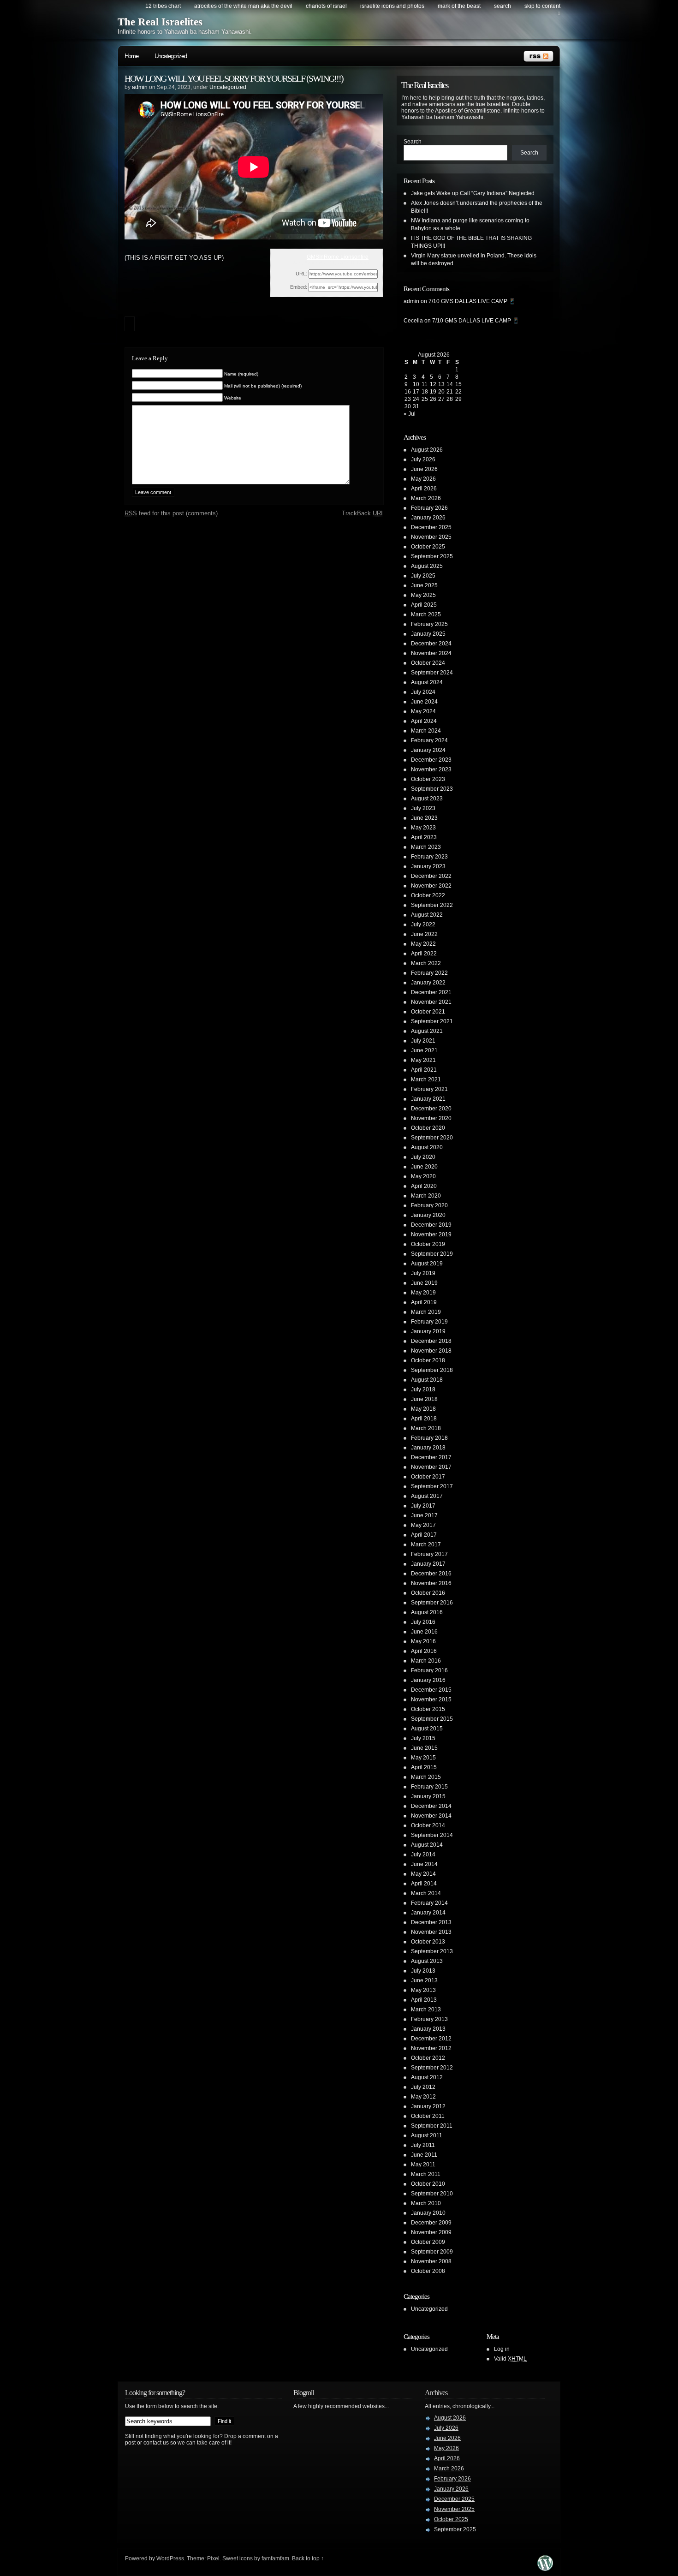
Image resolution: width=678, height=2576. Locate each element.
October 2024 (428, 663)
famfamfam (275, 2558)
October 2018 (428, 1360)
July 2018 (423, 1389)
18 (425, 392)
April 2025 (424, 605)
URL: (301, 274)
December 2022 (431, 876)
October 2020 (428, 1128)
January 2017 (428, 1564)
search (503, 6)
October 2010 (428, 2184)
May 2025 (423, 595)
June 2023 (424, 818)
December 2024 (431, 644)
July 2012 (423, 2087)
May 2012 (423, 2097)
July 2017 (423, 1506)
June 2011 (424, 2155)
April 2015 (424, 1767)
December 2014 (431, 1806)
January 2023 (428, 866)
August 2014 (427, 1845)
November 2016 (431, 1583)
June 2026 (424, 469)
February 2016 (429, 1670)
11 (425, 384)
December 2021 (431, 992)
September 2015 (432, 1719)
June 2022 (424, 934)
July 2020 (423, 1157)
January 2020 (428, 1215)
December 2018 (431, 1341)
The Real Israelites (160, 22)
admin (140, 87)
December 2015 (431, 1690)
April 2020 (424, 1186)
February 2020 (429, 1205)
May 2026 (423, 479)
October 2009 (428, 2242)
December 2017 (431, 1457)
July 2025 (423, 576)
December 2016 (431, 1574)
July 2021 (423, 1041)
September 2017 (432, 1486)
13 (441, 384)
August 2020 (427, 1147)
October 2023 (428, 779)
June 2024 (424, 702)
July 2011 (423, 2145)
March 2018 (426, 1428)
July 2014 (423, 1854)
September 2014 (432, 1835)
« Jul (410, 414)
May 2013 (423, 1990)
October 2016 (428, 1593)
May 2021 (423, 1060)
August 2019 (427, 1264)
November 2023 (431, 769)
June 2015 (424, 1748)
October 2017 (428, 1477)
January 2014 (428, 1913)
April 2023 (424, 837)
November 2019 (431, 1234)
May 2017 (423, 1525)
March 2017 (426, 1544)
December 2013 (431, 1922)
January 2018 (428, 1448)
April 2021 (424, 1070)
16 (408, 392)
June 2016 (424, 1632)
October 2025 (428, 547)
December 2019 (431, 1225)
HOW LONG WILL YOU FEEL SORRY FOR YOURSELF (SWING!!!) (234, 78)
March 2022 (426, 963)
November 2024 (431, 653)
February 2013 (429, 2019)
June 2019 (424, 1283)
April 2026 (424, 489)
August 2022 (427, 915)
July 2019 (423, 1273)
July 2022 (423, 924)
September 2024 (432, 673)
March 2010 (426, 2203)
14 (450, 384)
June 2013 (424, 1980)
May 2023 (423, 828)
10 (416, 384)
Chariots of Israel (326, 6)
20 (441, 392)
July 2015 (423, 1738)
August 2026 (427, 450)
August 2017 (427, 1496)
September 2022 (432, 905)
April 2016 (424, 1651)
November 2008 (431, 2261)
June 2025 (424, 585)
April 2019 (424, 1302)
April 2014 (424, 1884)
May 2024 (423, 711)
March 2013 (426, 2010)
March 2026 (426, 498)
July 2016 (423, 1622)
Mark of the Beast (459, 6)
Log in (502, 2349)
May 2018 (423, 1409)
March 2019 (426, 1312)
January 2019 (428, 1331)
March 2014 (426, 1893)
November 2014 (431, 1816)
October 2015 (428, 1709)
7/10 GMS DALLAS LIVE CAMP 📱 (472, 301)
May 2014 (423, 1874)
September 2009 (432, 2252)
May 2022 (423, 944)
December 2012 (431, 2039)
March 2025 (426, 614)
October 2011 (428, 2116)
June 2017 (424, 1515)
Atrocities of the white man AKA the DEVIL (243, 6)
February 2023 (429, 857)
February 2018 (429, 1438)
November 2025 (431, 537)
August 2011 (427, 2135)
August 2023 (427, 799)
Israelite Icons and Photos (392, 6)
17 (416, 392)
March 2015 (426, 1777)
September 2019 (432, 1254)
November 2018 (431, 1351)
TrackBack (362, 513)
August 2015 (427, 1729)
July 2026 (423, 459)
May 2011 (423, 2165)
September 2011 (432, 2126)
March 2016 (426, 1661)
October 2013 (428, 1942)
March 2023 (426, 847)
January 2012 (428, 2106)
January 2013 (428, 2029)
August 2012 (427, 2077)
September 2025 (432, 556)
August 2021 (427, 1031)
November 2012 (431, 2048)
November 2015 (431, 1699)
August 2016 (427, 1612)
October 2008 (428, 2271)
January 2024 (428, 750)
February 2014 (429, 1903)
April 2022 (424, 954)
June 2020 (424, 1167)
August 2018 (427, 1380)
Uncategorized (171, 56)
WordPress (170, 2558)
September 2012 (432, 2068)
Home (131, 56)
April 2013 (424, 2000)
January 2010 (428, 2213)
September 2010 (432, 2194)
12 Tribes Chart (163, 6)
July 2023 (423, 808)
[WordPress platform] (545, 2568)
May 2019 (423, 1293)
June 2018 (424, 1399)
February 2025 (429, 624)
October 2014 (428, 1825)
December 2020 (431, 1109)
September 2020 (432, 1138)
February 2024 (429, 740)
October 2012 (428, 2058)
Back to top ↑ (308, 2558)
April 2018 (424, 1419)
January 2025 (428, 634)
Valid (510, 2359)
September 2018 (432, 1370)
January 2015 (428, 1796)
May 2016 (423, 1641)
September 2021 (432, 1021)
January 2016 (428, 1680)
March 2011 (426, 2174)
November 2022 (431, 886)
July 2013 (423, 1971)
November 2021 (431, 1002)
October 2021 (428, 1012)
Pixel (213, 2558)
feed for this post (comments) (171, 513)
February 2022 (429, 973)
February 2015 (429, 1787)
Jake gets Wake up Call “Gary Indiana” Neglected (473, 193)
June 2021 (424, 1050)
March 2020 (426, 1196)
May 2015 (423, 1758)
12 (433, 384)
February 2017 (429, 1554)
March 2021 (426, 1079)
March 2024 (426, 731)
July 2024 (423, 692)
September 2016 (432, 1603)
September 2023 (432, 789)
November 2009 (431, 2232)
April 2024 (424, 721)
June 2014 (424, 1864)
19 (433, 392)
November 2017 (431, 1467)
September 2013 (432, 1951)
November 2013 (431, 1932)
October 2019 (428, 1244)
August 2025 (427, 566)
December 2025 (431, 527)
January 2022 (428, 983)
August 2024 (427, 682)
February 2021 (429, 1089)
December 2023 (431, 760)
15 (458, 384)
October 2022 (428, 895)
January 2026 (428, 518)
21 (450, 392)
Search (413, 142)
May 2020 (423, 1176)
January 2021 (428, 1099)
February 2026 (429, 508)
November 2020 (431, 1118)
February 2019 (429, 1322)
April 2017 (424, 1535)
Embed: (299, 287)
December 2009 (431, 2223)
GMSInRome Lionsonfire (338, 257)
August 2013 (427, 1961)
